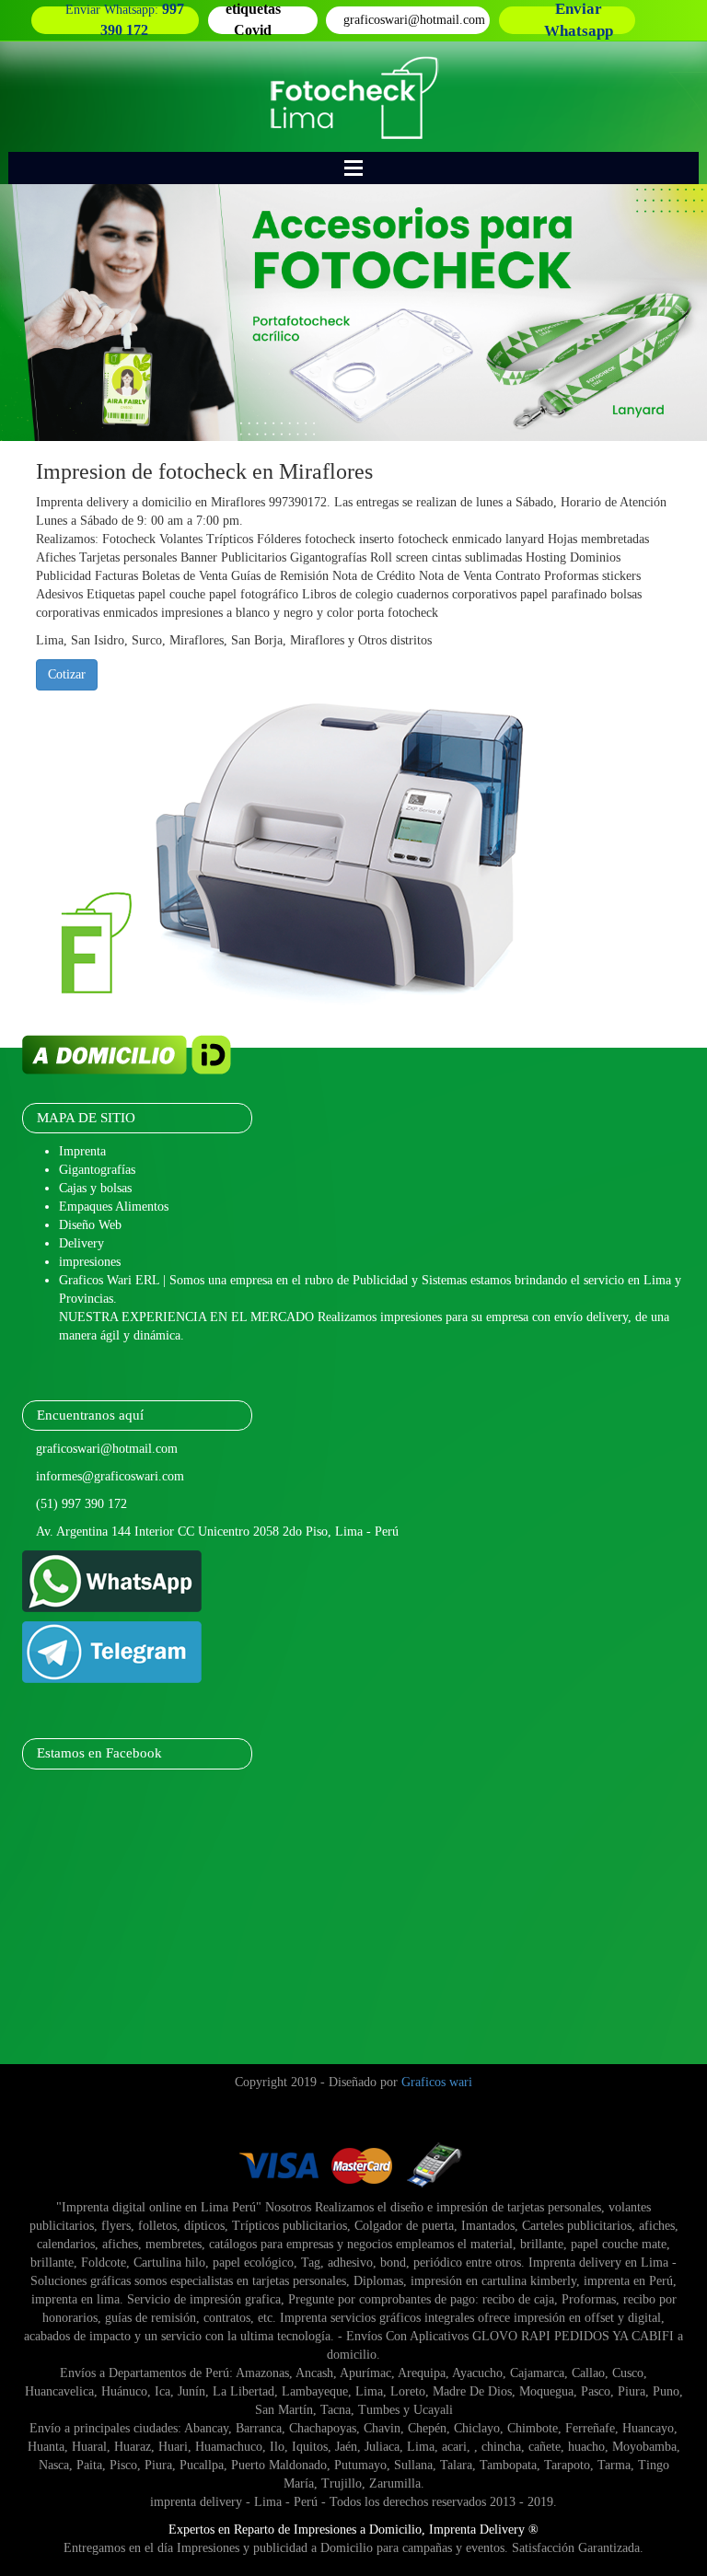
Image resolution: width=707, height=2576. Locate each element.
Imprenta (82, 1151)
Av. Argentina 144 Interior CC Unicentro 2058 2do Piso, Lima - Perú (217, 1532)
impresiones (90, 1262)
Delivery (81, 1243)
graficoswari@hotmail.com (107, 1449)
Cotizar (67, 674)
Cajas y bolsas (95, 1188)
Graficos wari (437, 2082)
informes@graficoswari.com (110, 1476)
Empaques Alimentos (114, 1207)
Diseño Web (90, 1225)
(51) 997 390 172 (81, 1504)
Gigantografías (97, 1170)
